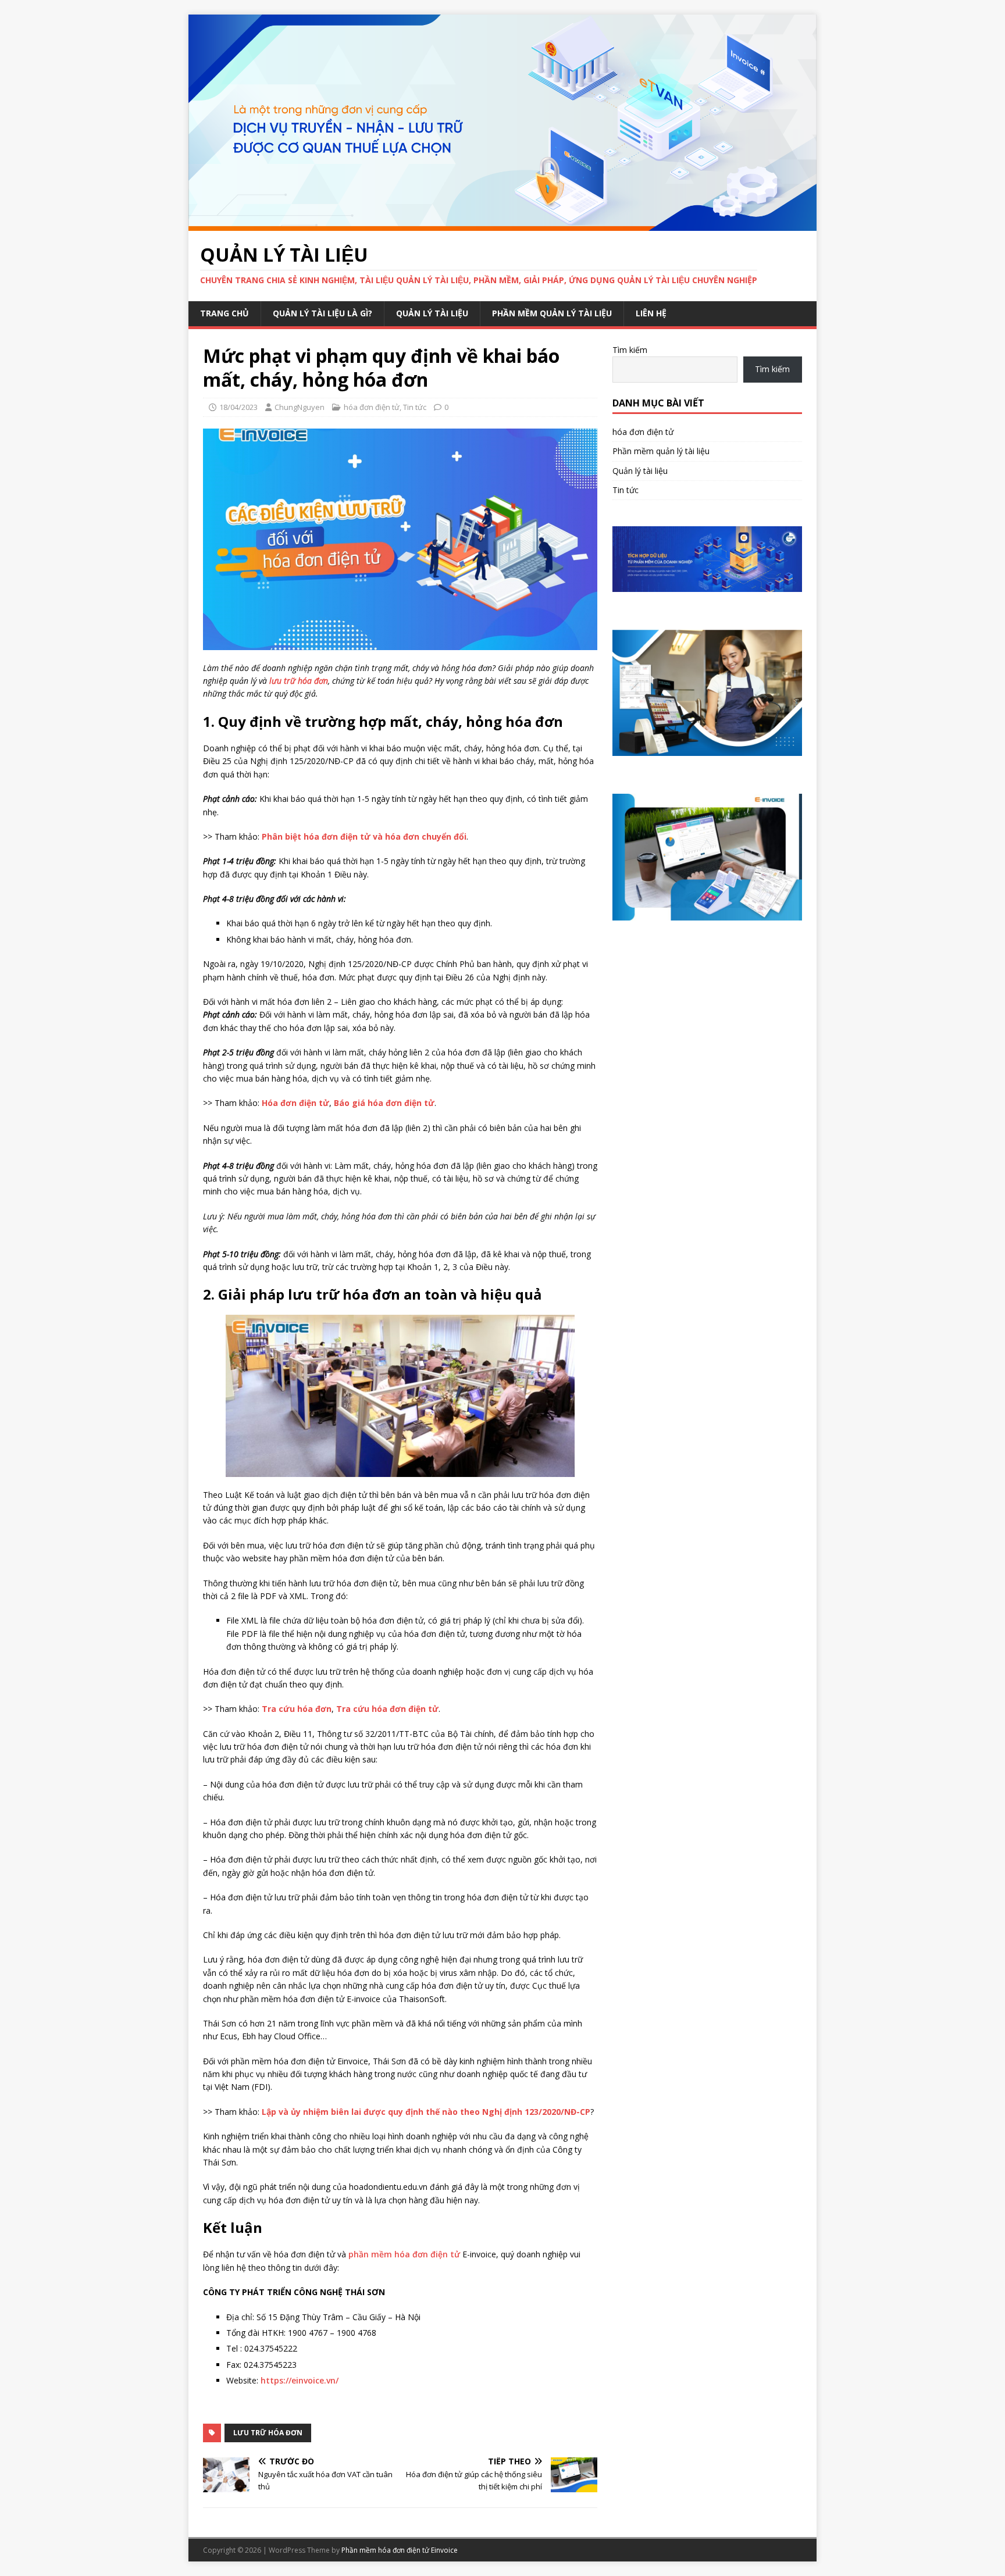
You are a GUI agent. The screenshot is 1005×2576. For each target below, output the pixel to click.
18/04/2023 (238, 407)
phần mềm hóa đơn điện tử (404, 2254)
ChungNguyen (300, 407)
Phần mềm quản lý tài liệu (552, 313)
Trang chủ (224, 313)
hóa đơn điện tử (372, 407)
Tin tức (415, 407)
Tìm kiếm (630, 350)
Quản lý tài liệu (432, 313)
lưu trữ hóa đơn (268, 2433)
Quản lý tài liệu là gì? (322, 313)
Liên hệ (651, 313)
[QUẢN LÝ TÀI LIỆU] (502, 224)
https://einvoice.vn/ (300, 2380)
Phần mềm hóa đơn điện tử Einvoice (400, 2550)
